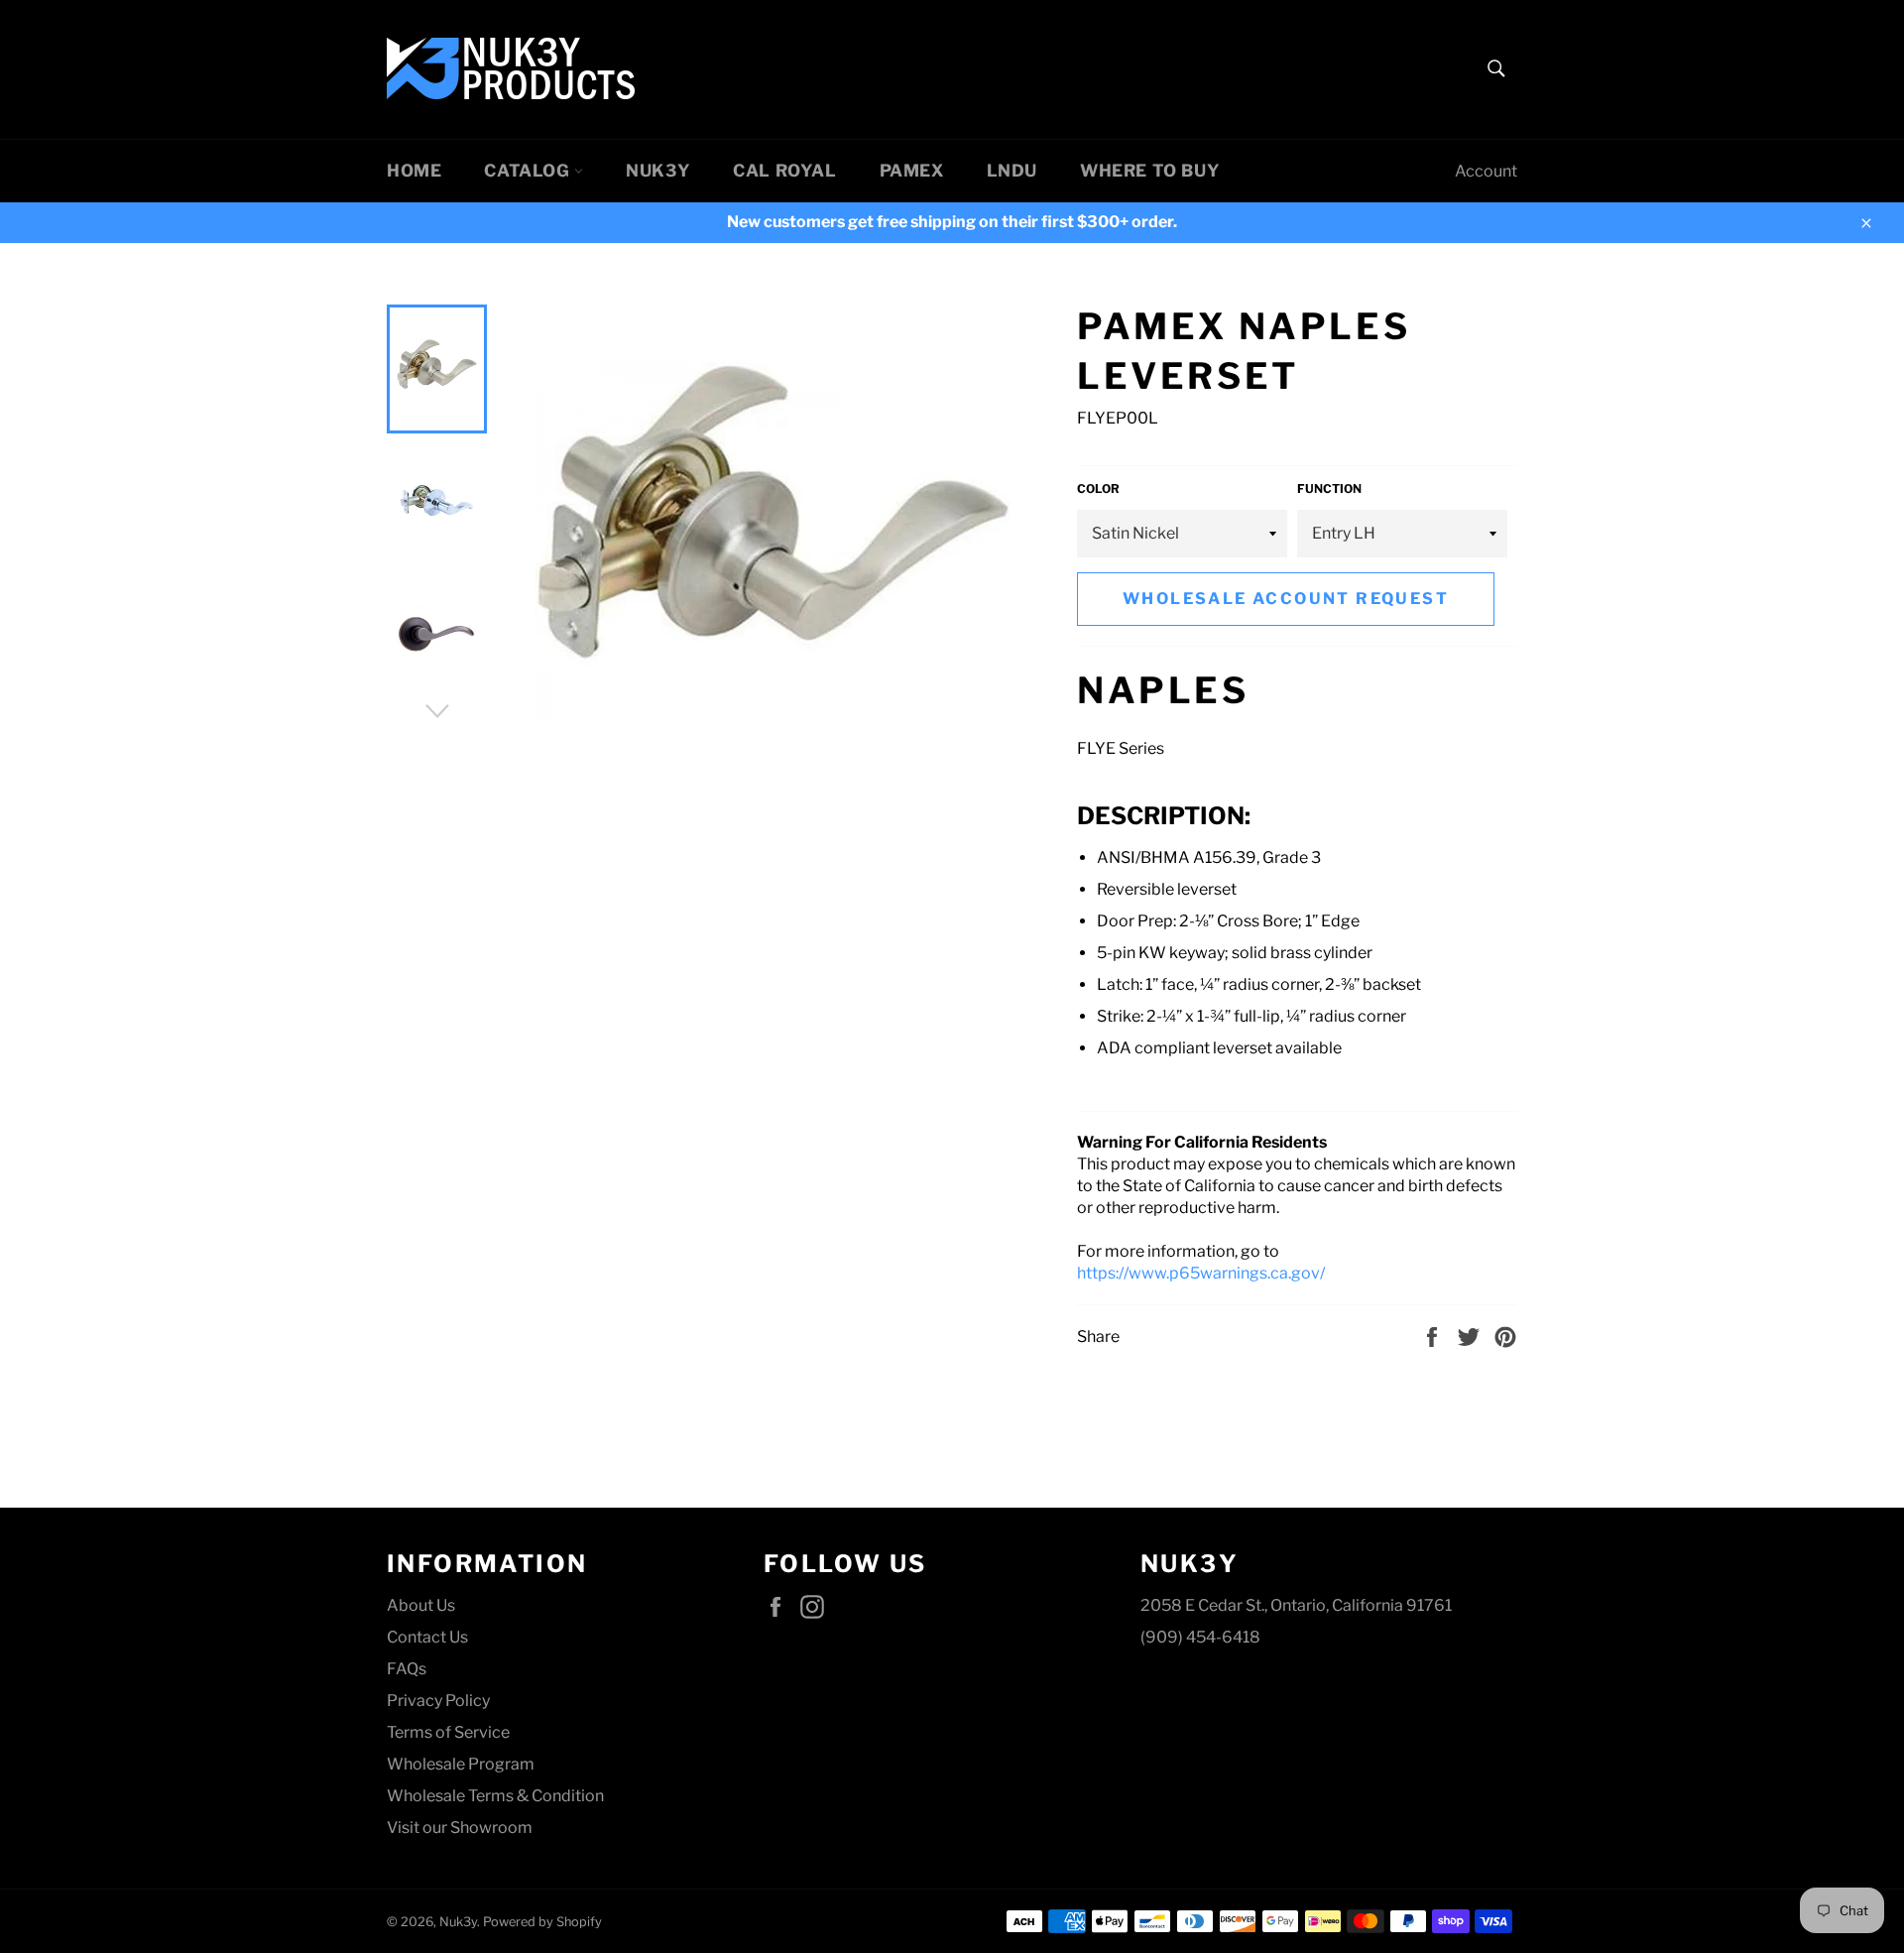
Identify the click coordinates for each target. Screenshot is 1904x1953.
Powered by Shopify (542, 1922)
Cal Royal (784, 171)
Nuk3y (658, 171)
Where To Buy (1150, 171)
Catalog (529, 171)
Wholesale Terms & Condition (495, 1796)
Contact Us (427, 1637)
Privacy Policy (438, 1701)
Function (1329, 488)
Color (1098, 488)
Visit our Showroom (460, 1828)
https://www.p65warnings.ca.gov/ (1201, 1273)
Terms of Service (448, 1732)
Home (414, 171)
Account (1486, 171)
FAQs (407, 1669)
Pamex (912, 171)
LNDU (1012, 171)
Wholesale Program (461, 1764)
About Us (421, 1605)
